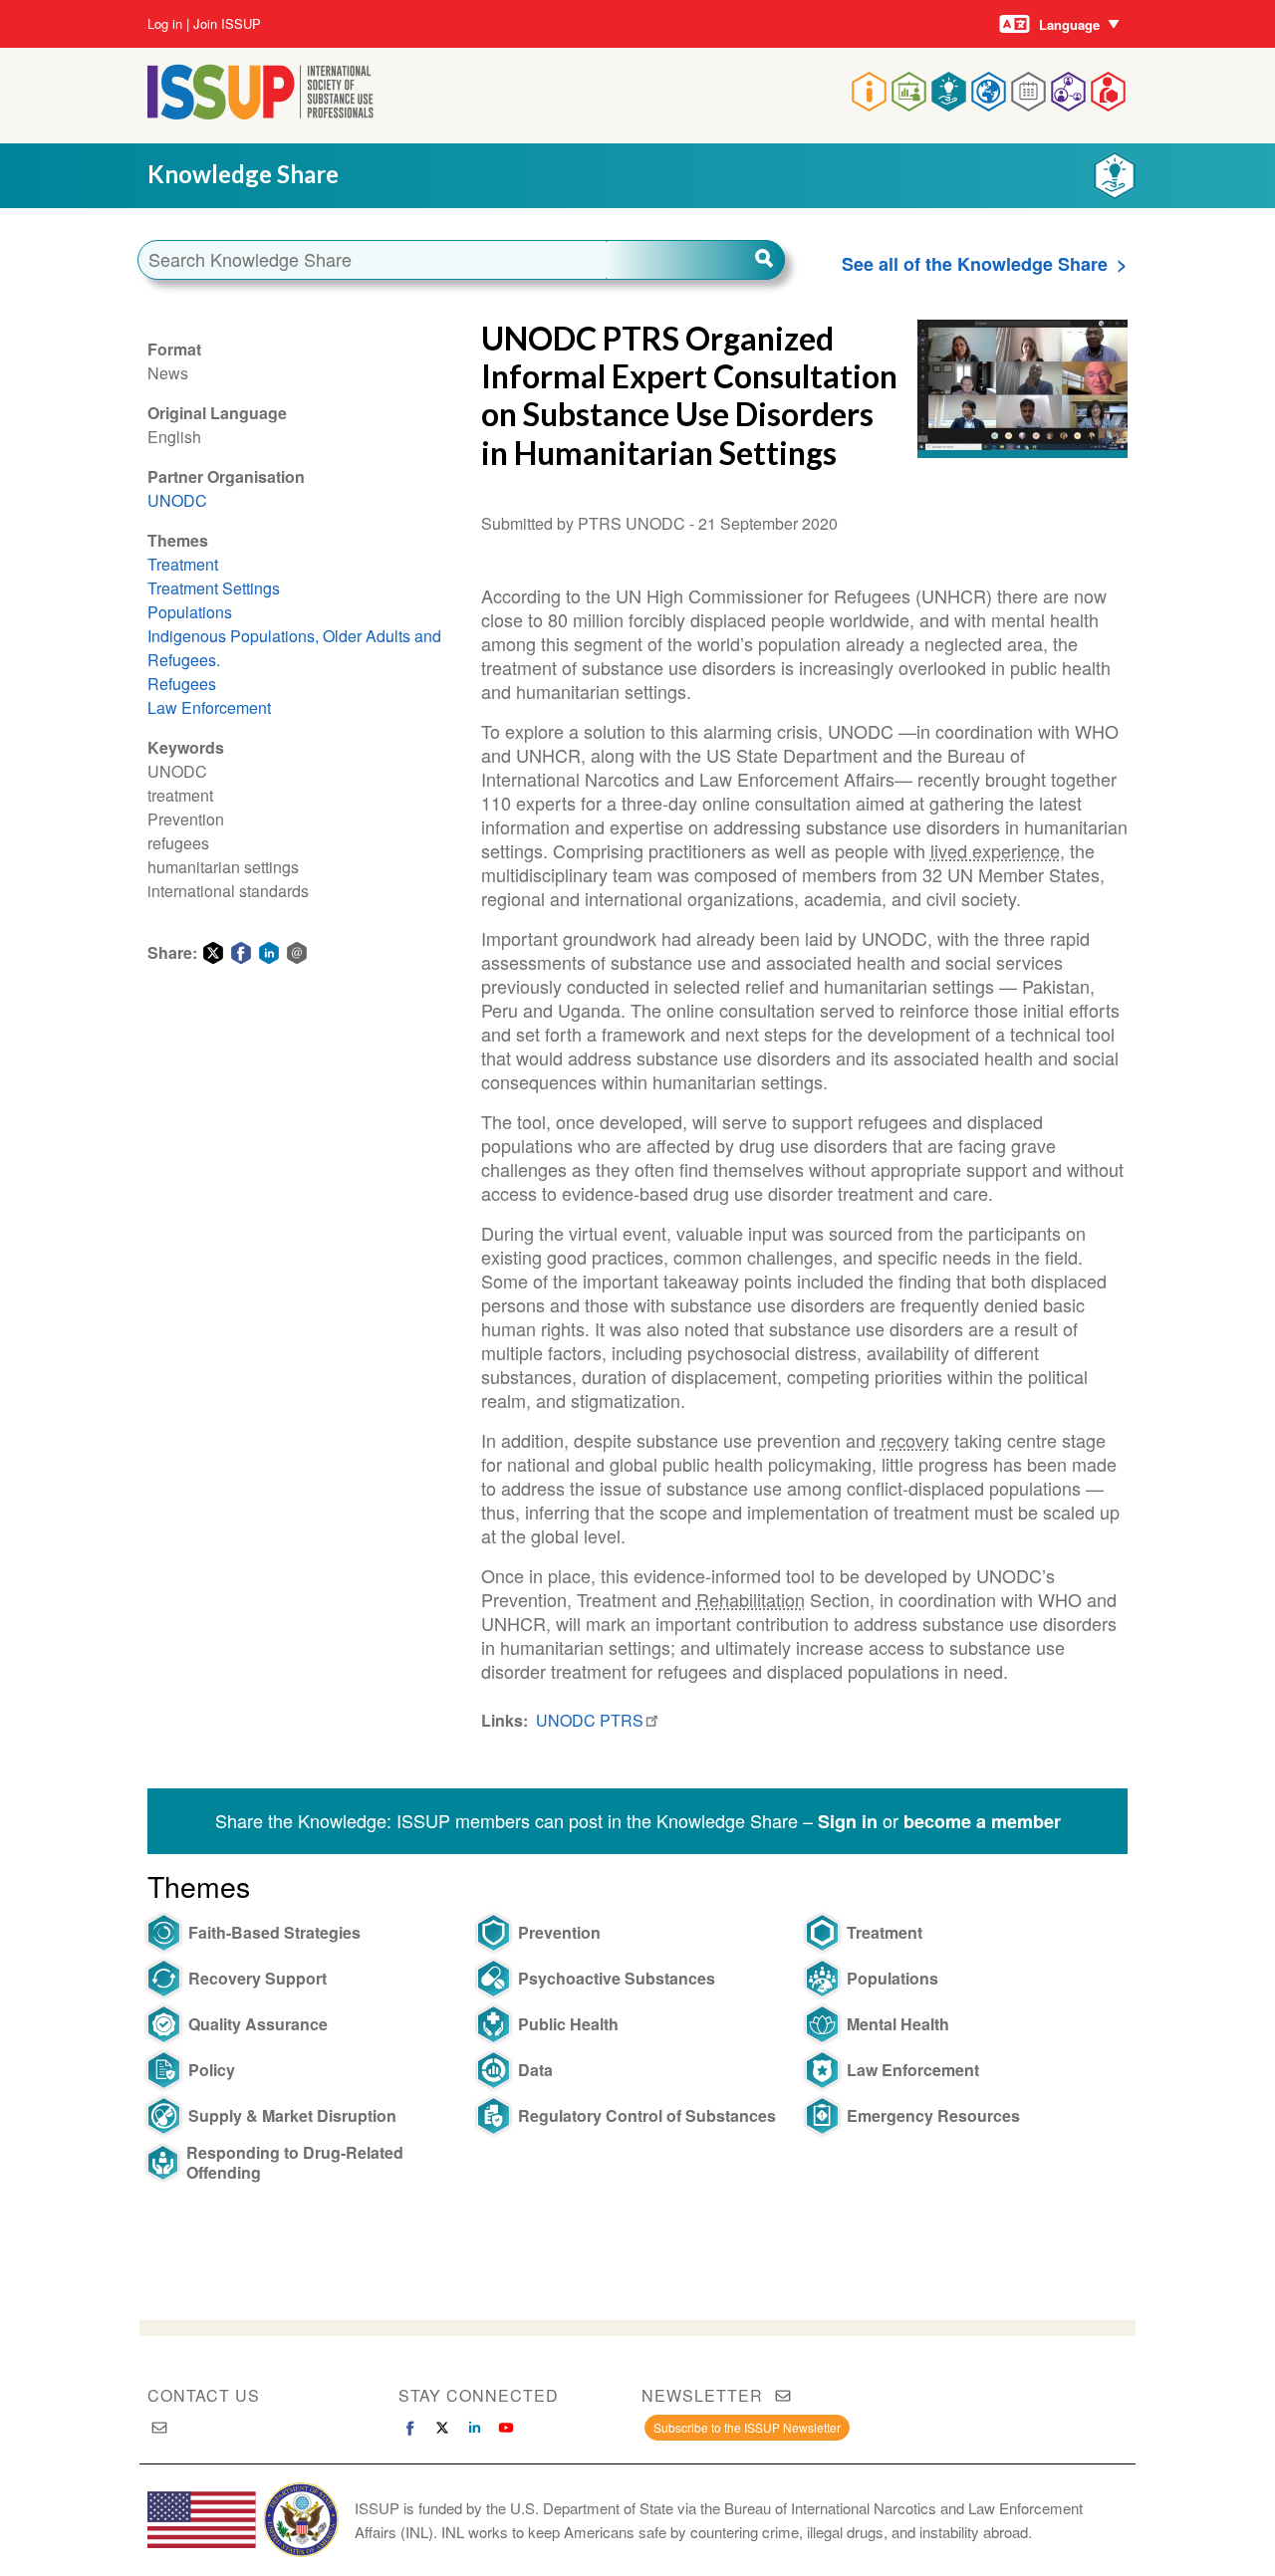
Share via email (297, 953)
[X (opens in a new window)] (442, 2428)
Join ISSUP (227, 24)
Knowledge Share (243, 174)
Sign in (848, 1821)
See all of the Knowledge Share (975, 264)
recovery (915, 1440)
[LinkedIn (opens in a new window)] (474, 2428)
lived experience (995, 850)
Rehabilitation (751, 1599)
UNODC (177, 500)
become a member (982, 1821)
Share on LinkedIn (269, 953)
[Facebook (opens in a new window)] (410, 2428)
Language (1069, 24)
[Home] (260, 113)
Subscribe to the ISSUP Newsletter (747, 2427)
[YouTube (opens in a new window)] (506, 2428)
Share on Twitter (213, 953)
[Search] (695, 260)
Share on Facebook (241, 953)
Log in (165, 24)
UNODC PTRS (590, 1720)
